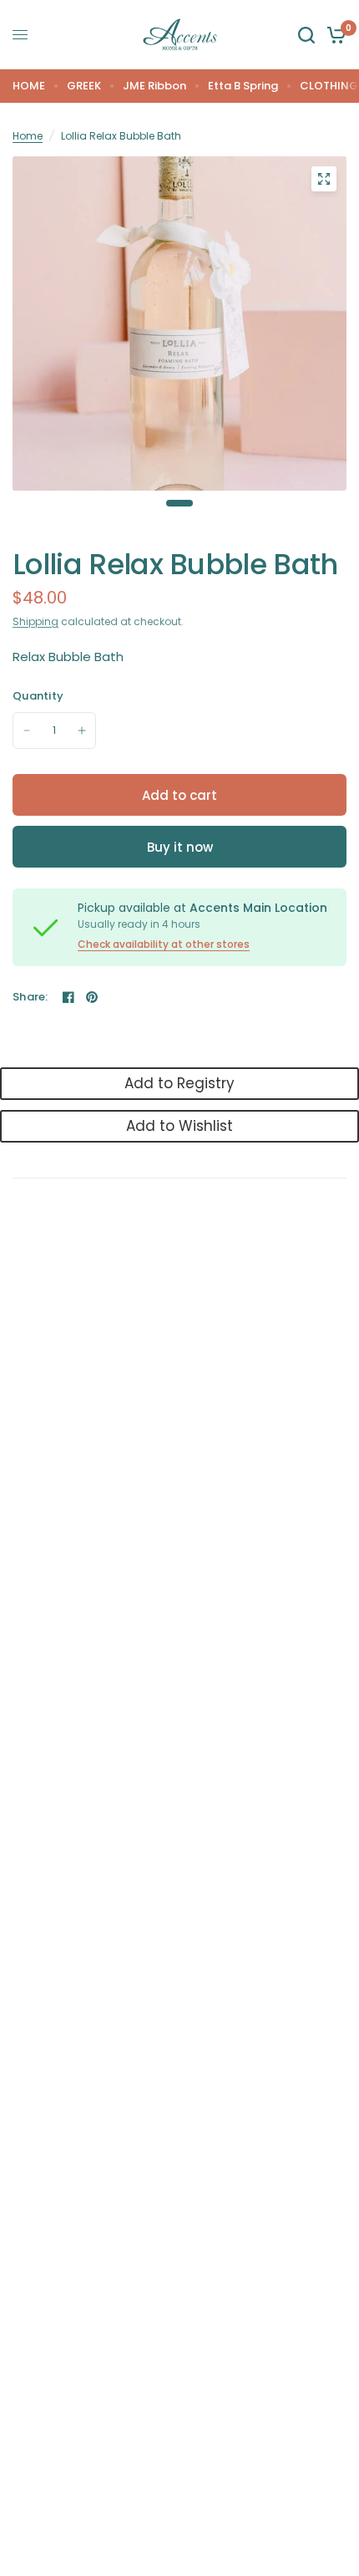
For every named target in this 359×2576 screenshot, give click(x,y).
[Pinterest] (92, 997)
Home (28, 136)
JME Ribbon (154, 86)
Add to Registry (179, 1083)
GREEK (84, 86)
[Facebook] (68, 997)
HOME (29, 86)
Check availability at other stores (164, 944)
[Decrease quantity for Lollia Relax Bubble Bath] (27, 731)
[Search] (306, 35)
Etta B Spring (243, 86)
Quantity (38, 696)
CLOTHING (329, 86)
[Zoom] (324, 179)
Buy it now (180, 847)
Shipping (35, 621)
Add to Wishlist (179, 1126)
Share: (30, 997)
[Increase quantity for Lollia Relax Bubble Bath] (82, 731)
